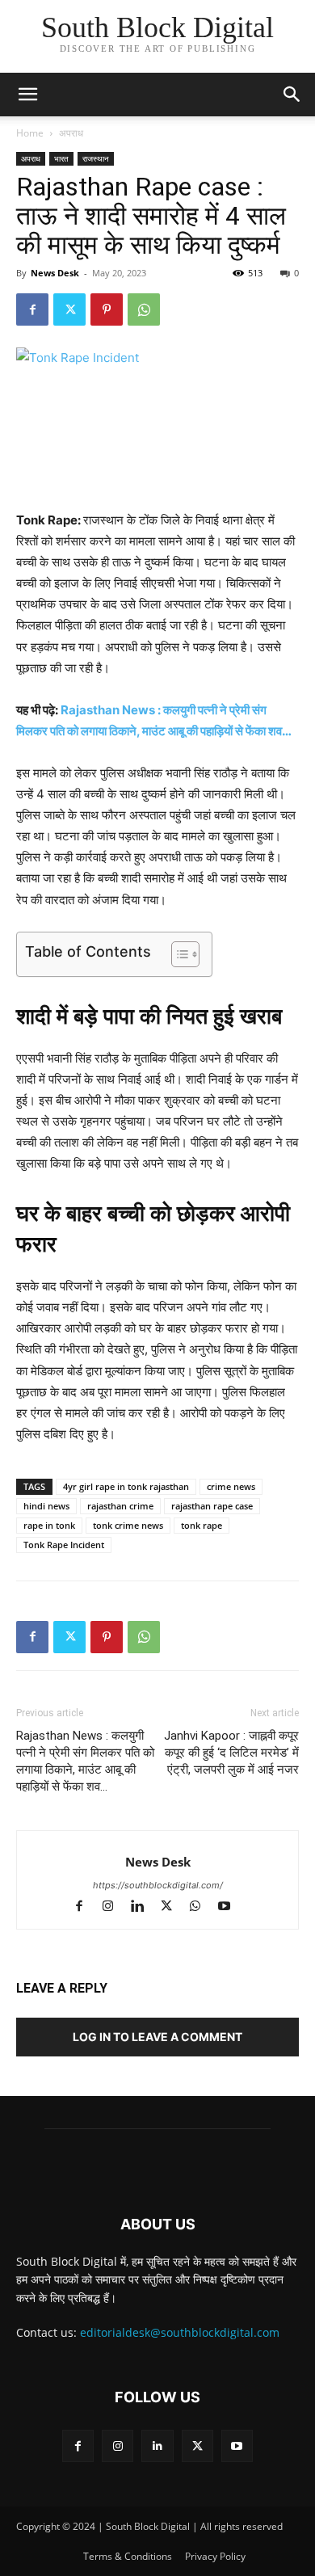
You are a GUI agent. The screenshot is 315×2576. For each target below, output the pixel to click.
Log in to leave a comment (157, 2037)
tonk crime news (128, 1525)
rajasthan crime (120, 1506)
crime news (231, 1486)
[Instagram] (115, 1907)
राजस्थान (96, 158)
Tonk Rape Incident (64, 1545)
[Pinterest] (107, 309)
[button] (292, 95)
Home (30, 133)
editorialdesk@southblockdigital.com (180, 2332)
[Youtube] (231, 1907)
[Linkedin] (145, 1907)
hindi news (46, 1506)
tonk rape (202, 1525)
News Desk (55, 273)
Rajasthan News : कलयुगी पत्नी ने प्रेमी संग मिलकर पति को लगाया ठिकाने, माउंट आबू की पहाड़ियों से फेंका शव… (85, 1761)
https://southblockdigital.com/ (158, 1885)
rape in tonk (49, 1525)
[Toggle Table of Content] (177, 954)
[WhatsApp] (144, 309)
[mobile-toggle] (27, 95)
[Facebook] (32, 309)
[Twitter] (69, 309)
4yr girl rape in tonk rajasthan (126, 1486)
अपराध (71, 133)
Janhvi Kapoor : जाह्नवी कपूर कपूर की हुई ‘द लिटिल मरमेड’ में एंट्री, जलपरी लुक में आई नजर (231, 1753)
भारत (61, 158)
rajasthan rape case (212, 1506)
